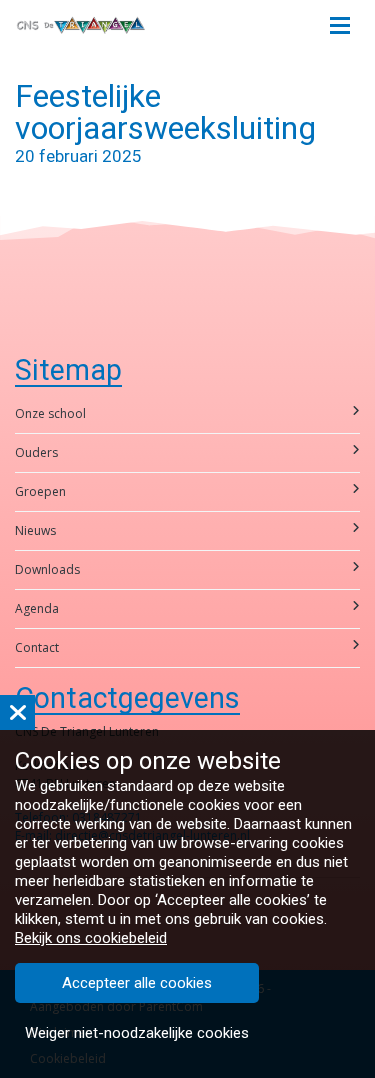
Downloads (47, 569)
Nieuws (35, 530)
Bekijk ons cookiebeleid (91, 938)
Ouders (36, 452)
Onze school (50, 413)
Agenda (37, 608)
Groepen (40, 491)
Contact (37, 647)
